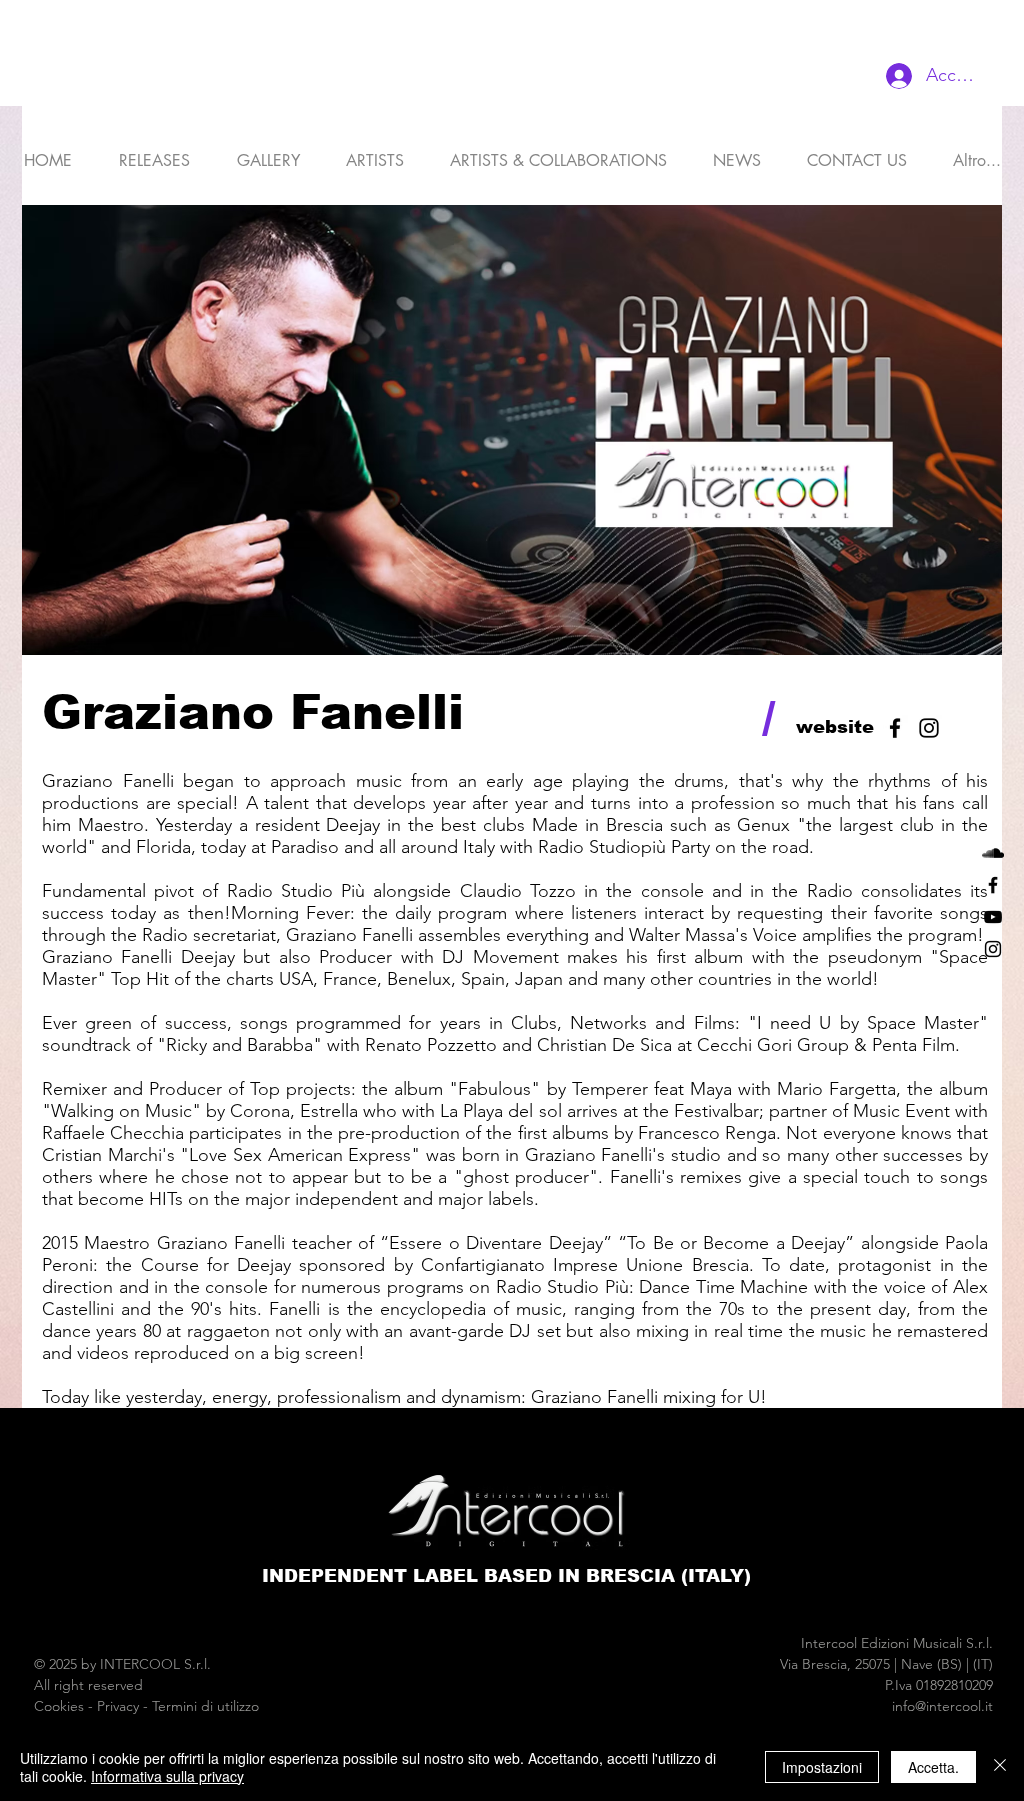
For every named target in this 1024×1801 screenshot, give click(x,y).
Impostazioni (822, 1767)
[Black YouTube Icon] (993, 917)
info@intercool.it (942, 1706)
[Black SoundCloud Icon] (993, 853)
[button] (375, 152)
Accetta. (933, 1767)
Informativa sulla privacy (167, 1776)
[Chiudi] (1000, 1767)
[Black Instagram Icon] (993, 949)
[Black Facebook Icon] (993, 885)
